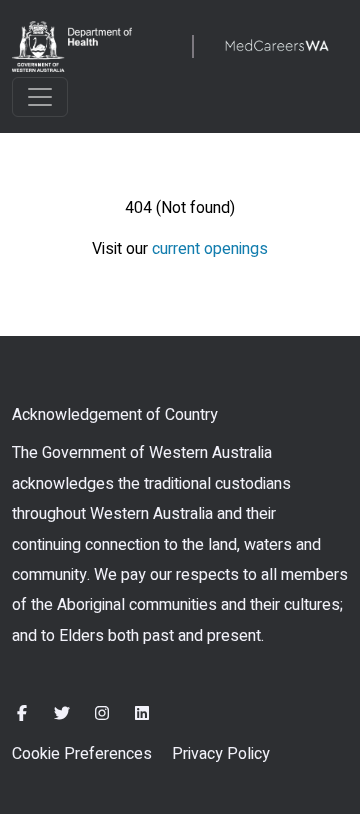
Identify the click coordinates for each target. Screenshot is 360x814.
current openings (210, 249)
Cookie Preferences (82, 754)
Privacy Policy (221, 754)
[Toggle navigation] (40, 97)
